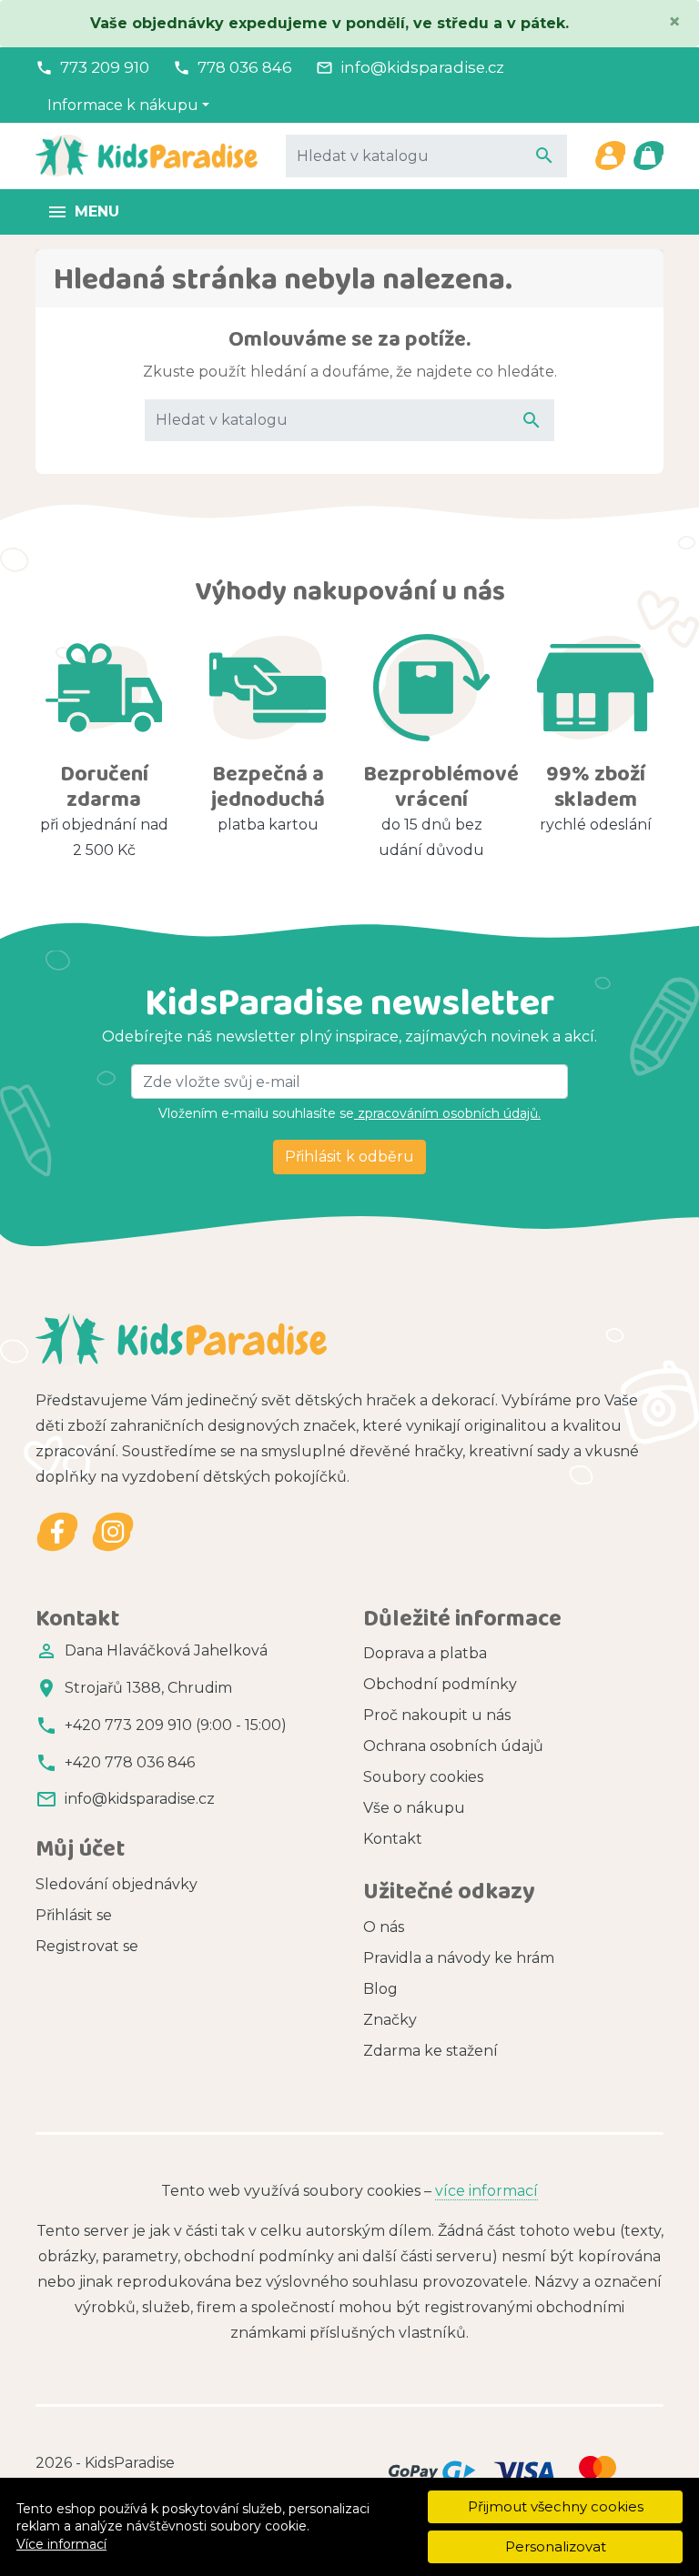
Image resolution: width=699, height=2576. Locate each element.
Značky (390, 2020)
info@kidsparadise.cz (422, 67)
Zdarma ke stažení (431, 2051)
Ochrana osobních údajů (453, 1746)
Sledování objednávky (116, 1884)
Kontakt (393, 1839)
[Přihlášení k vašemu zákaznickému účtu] (610, 156)
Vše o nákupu (414, 1808)
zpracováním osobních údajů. (447, 1113)
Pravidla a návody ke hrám (459, 1958)
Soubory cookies (423, 1777)
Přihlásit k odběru (349, 1157)
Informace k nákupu (123, 105)
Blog (380, 1989)
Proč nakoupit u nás (437, 1715)
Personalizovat (556, 2546)
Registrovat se (87, 1946)
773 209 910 (105, 67)
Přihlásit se (74, 1915)
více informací (486, 2191)
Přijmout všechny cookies (556, 2506)
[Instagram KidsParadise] (112, 1532)
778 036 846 (245, 67)
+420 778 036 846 (130, 1762)
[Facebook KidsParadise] (58, 1532)
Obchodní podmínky (440, 1684)
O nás (384, 1927)
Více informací (61, 2544)
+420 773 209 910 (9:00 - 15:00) (176, 1725)
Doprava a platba (425, 1653)
